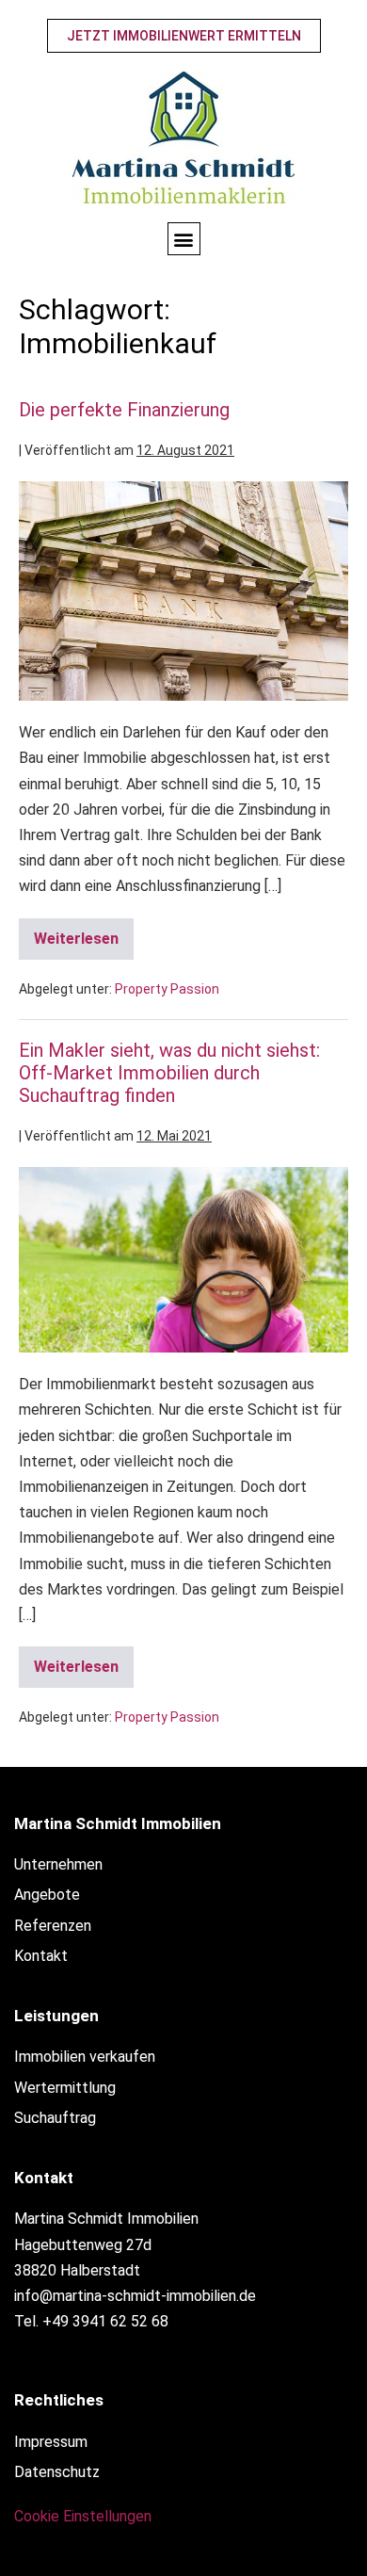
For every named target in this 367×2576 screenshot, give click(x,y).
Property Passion (167, 989)
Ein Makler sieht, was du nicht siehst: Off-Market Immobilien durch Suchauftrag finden (169, 1073)
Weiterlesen (84, 933)
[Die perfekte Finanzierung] (183, 591)
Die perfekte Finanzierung (124, 410)
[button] (184, 239)
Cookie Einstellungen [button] (83, 2516)
